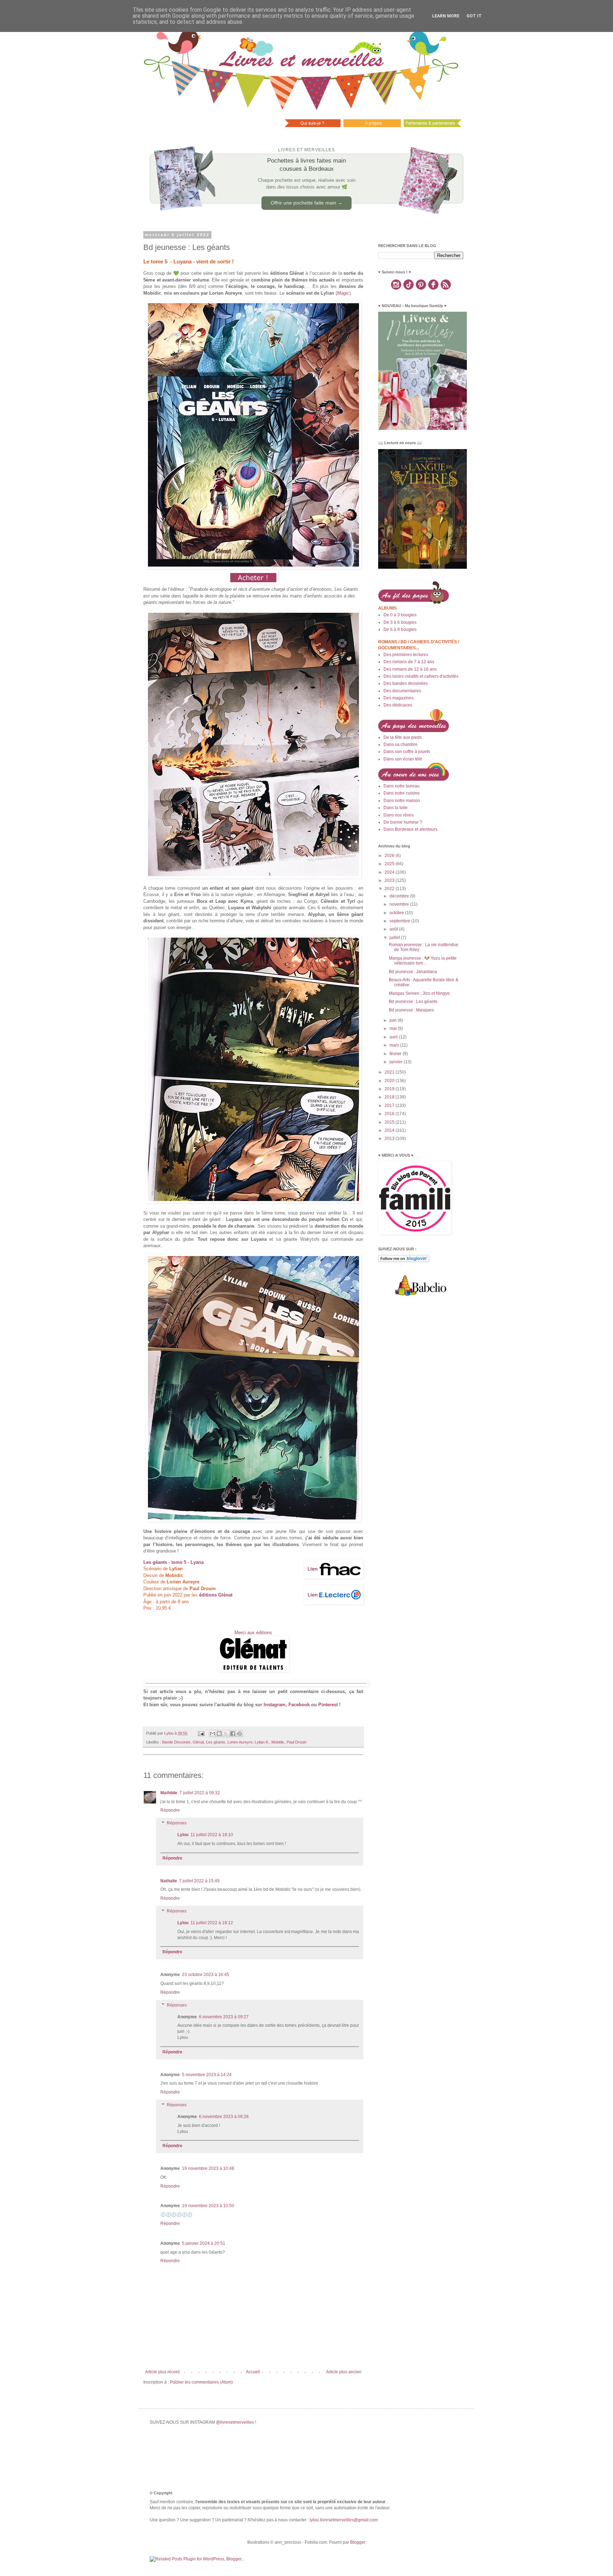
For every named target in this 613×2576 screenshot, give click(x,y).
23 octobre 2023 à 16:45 (206, 1975)
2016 (390, 1114)
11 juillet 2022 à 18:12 (212, 1923)
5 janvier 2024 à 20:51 (204, 2243)
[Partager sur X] (226, 1734)
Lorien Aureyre (240, 1742)
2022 (390, 889)
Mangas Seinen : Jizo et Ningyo (419, 993)
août (394, 929)
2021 (390, 1072)
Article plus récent (162, 2372)
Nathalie (169, 1881)
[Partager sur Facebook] (233, 1734)
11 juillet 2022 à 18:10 (212, 1835)
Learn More (446, 16)
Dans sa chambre (401, 744)
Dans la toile (396, 808)
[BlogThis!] (219, 1734)
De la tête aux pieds (403, 737)
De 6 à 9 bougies (400, 629)
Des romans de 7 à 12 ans (409, 662)
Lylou (183, 1835)
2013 (390, 1139)
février (396, 1054)
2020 (390, 1081)
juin (394, 1020)
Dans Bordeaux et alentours (410, 829)
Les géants (216, 1742)
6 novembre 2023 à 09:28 (224, 2117)
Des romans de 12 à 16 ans (410, 669)
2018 (390, 1097)
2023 (390, 880)
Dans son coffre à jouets (407, 752)
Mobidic (278, 1742)
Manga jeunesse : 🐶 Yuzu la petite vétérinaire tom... (423, 961)
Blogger (358, 2542)
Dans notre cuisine (402, 793)
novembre (400, 904)
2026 (390, 856)
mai (394, 1028)
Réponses (177, 1823)
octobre (397, 913)
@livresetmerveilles (235, 2422)
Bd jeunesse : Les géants (413, 1002)
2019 (390, 1089)
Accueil (253, 2372)
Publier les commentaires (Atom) (201, 2382)
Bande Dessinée (176, 1742)
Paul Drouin (297, 1742)
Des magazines (399, 698)
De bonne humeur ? (403, 822)
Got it (474, 16)
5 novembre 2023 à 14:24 (207, 2075)
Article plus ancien (344, 2372)
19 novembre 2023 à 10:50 (208, 2206)
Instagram (275, 1705)
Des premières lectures (406, 655)
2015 (390, 1122)
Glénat (198, 1742)
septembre (400, 921)
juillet (395, 938)
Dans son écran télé (403, 759)
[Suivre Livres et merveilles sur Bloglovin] (404, 1261)
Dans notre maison (402, 801)
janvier (397, 1062)
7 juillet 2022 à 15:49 (199, 1881)
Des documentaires (402, 691)
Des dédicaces (398, 705)
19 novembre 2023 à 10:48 (208, 2168)
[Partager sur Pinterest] (239, 1734)
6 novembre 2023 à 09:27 (224, 2017)
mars (395, 1045)
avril (394, 1037)
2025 (390, 864)
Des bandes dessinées (406, 683)
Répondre (170, 1810)
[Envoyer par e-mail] (212, 1734)
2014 (390, 1130)
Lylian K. (262, 1742)
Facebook (299, 1705)
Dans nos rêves (399, 815)
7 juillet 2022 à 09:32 (200, 1793)
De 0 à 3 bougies (400, 615)
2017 (390, 1106)
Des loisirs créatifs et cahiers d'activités (421, 676)
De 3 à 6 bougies (400, 622)
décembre (400, 896)
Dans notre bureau (402, 786)
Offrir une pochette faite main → (307, 203)
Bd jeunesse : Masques (411, 1010)
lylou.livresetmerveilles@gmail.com (344, 2520)
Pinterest (328, 1705)
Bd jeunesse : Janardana (413, 972)
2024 (390, 872)
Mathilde (169, 1793)
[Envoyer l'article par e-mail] (201, 1733)
